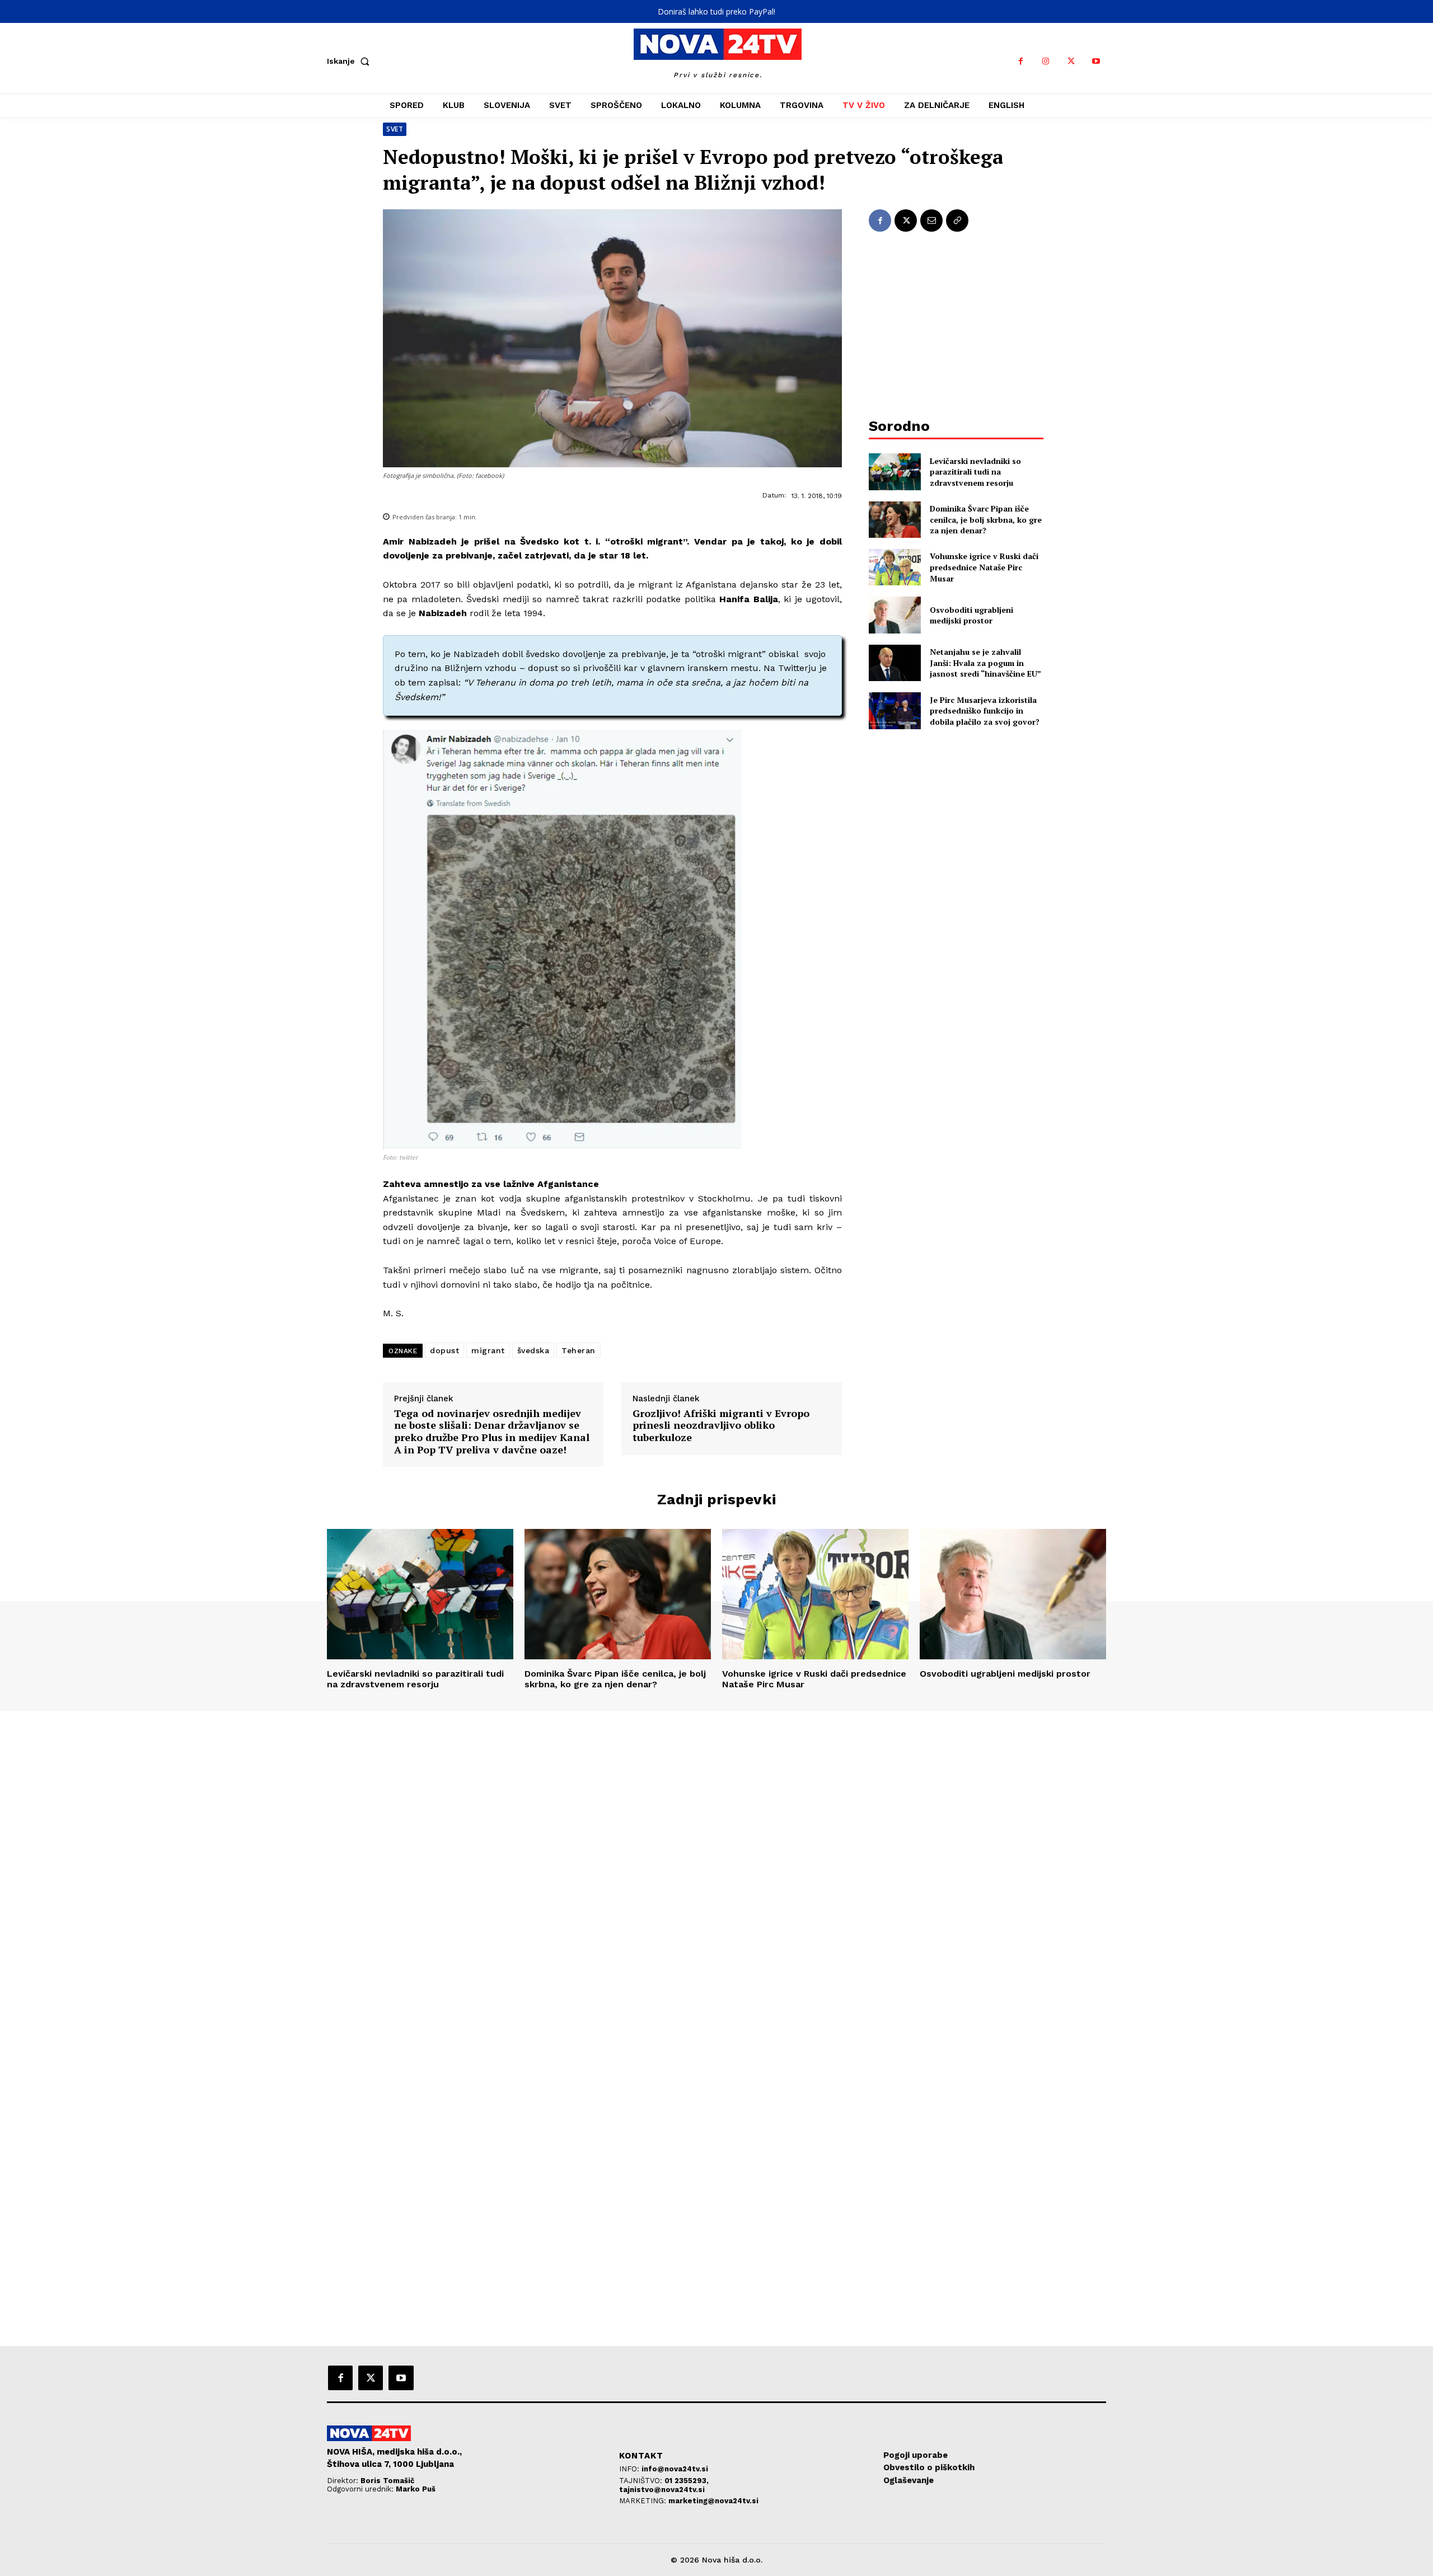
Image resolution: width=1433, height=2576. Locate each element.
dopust (444, 1350)
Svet (395, 129)
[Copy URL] (957, 220)
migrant (488, 1350)
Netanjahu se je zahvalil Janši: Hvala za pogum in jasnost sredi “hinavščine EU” (985, 663)
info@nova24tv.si (675, 2469)
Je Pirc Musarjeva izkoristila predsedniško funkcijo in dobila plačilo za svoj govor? (985, 711)
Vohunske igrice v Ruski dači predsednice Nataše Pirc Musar (984, 567)
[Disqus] (716, 1864)
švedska (533, 1350)
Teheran (579, 1350)
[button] (350, 61)
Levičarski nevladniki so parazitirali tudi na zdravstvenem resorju (975, 472)
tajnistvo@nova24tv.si (662, 2490)
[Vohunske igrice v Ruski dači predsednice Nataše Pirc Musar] (895, 567)
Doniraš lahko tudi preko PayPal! (716, 11)
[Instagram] (1046, 61)
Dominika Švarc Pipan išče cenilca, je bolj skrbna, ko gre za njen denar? (986, 519)
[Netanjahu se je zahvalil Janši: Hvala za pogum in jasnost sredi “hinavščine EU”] (895, 663)
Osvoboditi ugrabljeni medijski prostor (971, 615)
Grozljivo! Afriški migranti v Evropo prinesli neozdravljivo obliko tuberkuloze (721, 1426)
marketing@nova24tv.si (713, 2501)
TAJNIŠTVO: (642, 2481)
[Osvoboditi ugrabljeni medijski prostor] (895, 615)
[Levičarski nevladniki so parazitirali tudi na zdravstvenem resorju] (895, 471)
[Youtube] (1096, 61)
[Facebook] (1021, 61)
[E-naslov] (931, 220)
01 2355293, (687, 2481)
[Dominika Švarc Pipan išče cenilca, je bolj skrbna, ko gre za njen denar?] (895, 520)
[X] (1071, 61)
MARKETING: (644, 2501)
